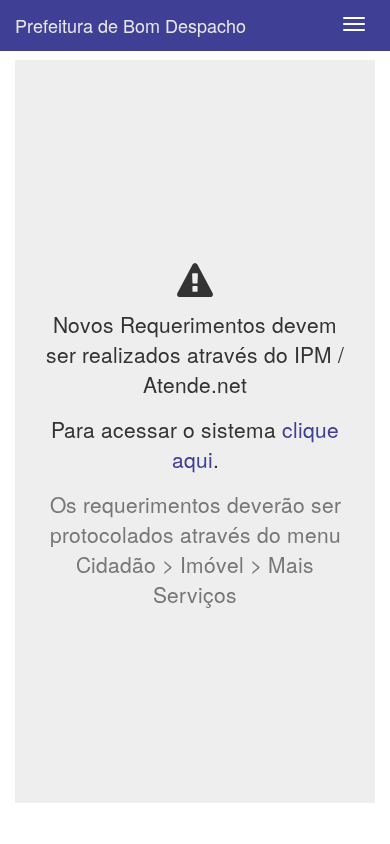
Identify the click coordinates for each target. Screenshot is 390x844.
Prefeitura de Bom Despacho (130, 25)
